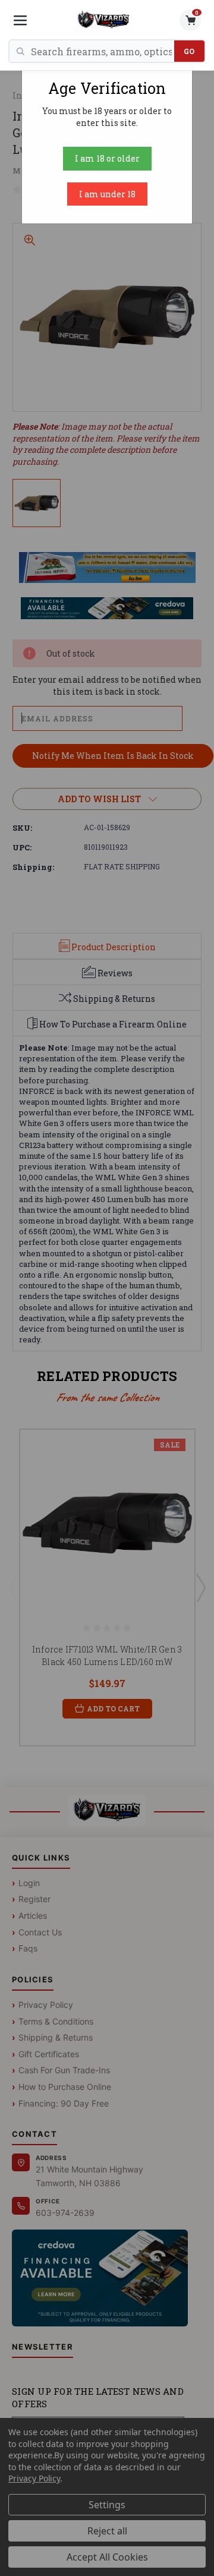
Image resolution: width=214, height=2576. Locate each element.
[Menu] (20, 20)
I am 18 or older (107, 158)
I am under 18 (107, 194)
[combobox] (103, 51)
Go (189, 51)
